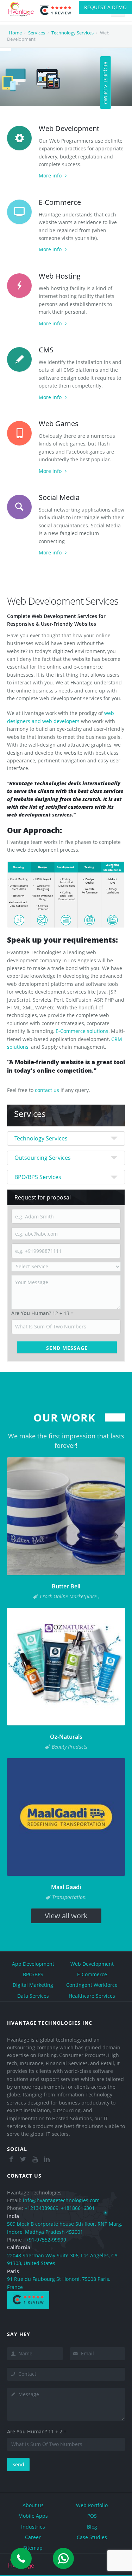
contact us (47, 1090)
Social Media (59, 497)
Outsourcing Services (43, 1158)
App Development (33, 1964)
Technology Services (73, 33)
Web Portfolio (92, 2505)
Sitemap (33, 2548)
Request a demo (105, 7)
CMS (46, 350)
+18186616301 (78, 2208)
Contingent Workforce (92, 1985)
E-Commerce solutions (82, 1031)
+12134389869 (42, 2208)
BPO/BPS (33, 1974)
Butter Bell (66, 1586)
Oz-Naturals (66, 1737)
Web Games (59, 424)
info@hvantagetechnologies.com (61, 2200)
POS (92, 2516)
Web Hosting (60, 276)
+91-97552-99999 (46, 2240)
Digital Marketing (33, 1985)
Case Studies (92, 2537)
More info (50, 175)
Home (15, 33)
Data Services (33, 1996)
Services (37, 33)
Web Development (69, 128)
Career (33, 2537)
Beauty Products (70, 1747)
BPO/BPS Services (38, 1177)
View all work (66, 1916)
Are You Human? (31, 1313)
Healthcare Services (92, 1996)
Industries (33, 2527)
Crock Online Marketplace (69, 1596)
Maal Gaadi (66, 1887)
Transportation (69, 1897)
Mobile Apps (33, 2516)
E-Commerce (60, 202)
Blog (92, 2527)
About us (33, 2505)
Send (18, 2464)
